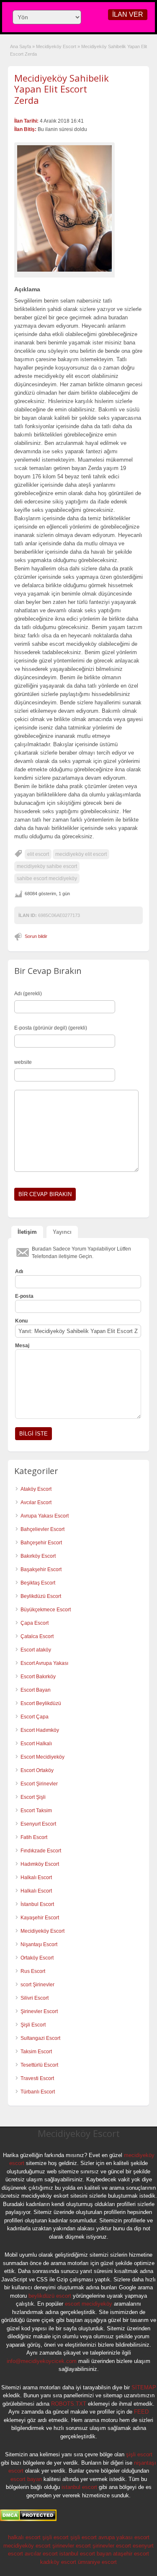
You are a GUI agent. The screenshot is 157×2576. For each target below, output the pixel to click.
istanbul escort (79, 2487)
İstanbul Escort (37, 1904)
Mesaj (22, 1346)
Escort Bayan (36, 1690)
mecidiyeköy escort (27, 2546)
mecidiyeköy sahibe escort (47, 866)
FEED (141, 2412)
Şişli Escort (33, 2025)
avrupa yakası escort (124, 2537)
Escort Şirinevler (39, 1784)
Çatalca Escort (37, 1636)
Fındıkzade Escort (41, 1851)
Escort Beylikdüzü (41, 1703)
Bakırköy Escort (38, 1556)
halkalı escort (24, 2537)
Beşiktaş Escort (38, 1583)
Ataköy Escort (36, 1489)
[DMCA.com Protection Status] (28, 2519)
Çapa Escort (35, 1623)
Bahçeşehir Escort (41, 1543)
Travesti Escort (37, 2078)
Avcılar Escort (36, 1502)
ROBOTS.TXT (69, 2404)
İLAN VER (128, 14)
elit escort (38, 854)
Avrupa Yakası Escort (45, 1516)
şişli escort (139, 2454)
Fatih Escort (34, 1837)
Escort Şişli (33, 1797)
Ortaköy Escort (37, 1958)
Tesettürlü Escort (39, 2065)
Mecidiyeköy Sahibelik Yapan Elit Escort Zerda (62, 89)
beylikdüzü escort (50, 2296)
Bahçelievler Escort (42, 1529)
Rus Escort (33, 1971)
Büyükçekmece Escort (46, 1610)
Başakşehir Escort (41, 1569)
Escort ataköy (36, 1650)
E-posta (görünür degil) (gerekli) (51, 1028)
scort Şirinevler (37, 1985)
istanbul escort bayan (85, 2554)
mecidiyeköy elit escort (81, 854)
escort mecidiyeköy (89, 2304)
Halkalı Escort (37, 1877)
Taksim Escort (36, 2052)
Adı (19, 1271)
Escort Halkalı (36, 1744)
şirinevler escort (72, 2546)
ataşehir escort (131, 2554)
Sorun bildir (36, 936)
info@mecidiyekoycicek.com (42, 2361)
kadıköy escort (58, 2562)
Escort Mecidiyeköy (42, 1757)
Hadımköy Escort (40, 1864)
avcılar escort (41, 2554)
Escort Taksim (36, 1811)
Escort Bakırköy (38, 1677)
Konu (21, 1321)
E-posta (24, 1296)
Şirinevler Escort (39, 2011)
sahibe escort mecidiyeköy (47, 878)
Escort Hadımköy (40, 1730)
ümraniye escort (97, 2562)
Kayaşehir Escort (40, 1918)
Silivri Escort (35, 1998)
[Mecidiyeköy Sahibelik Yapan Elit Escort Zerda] (64, 208)
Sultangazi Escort (40, 2038)
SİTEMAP (144, 2387)
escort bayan (26, 2479)
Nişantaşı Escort (39, 1944)
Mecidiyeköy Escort (56, 46)
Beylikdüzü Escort (41, 1596)
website (23, 1062)
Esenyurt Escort (38, 1824)
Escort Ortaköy (37, 1770)
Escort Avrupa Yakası (44, 1663)
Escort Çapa (35, 1717)
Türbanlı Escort (38, 2092)
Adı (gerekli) (28, 994)
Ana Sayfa (21, 46)
